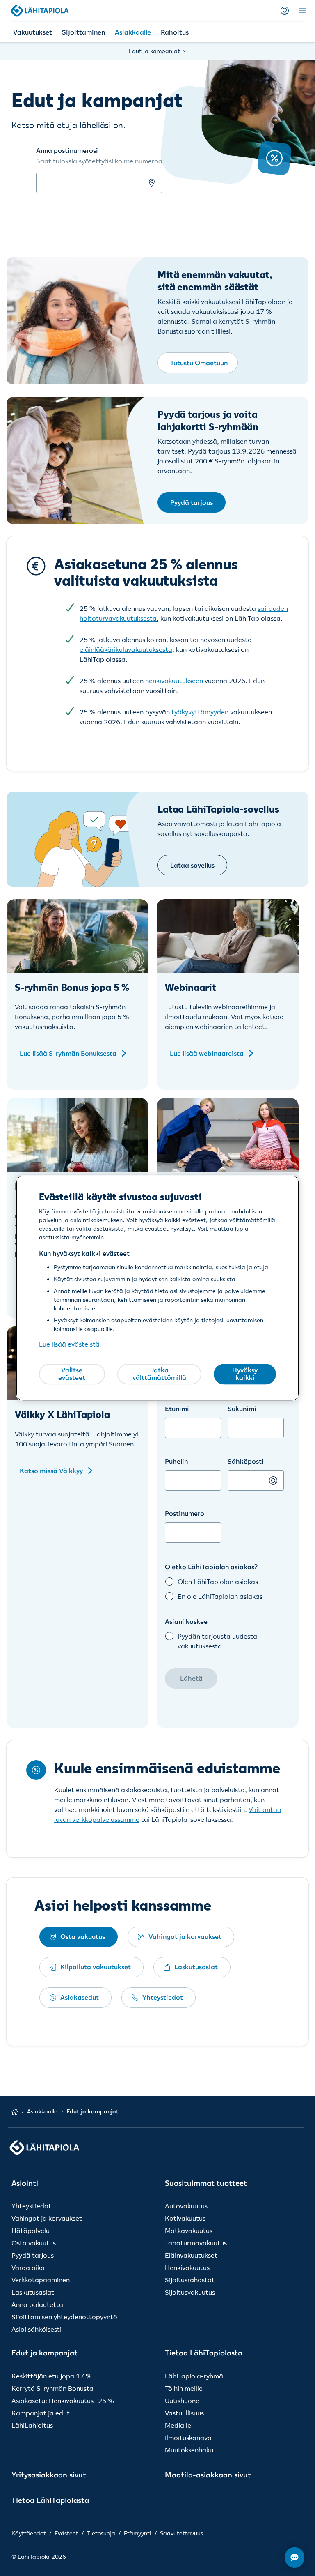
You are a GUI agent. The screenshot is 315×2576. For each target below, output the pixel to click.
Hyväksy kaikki (245, 1374)
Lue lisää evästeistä (69, 1344)
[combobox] (193, 1524)
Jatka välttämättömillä (159, 1374)
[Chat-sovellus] (294, 2558)
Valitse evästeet (72, 1374)
